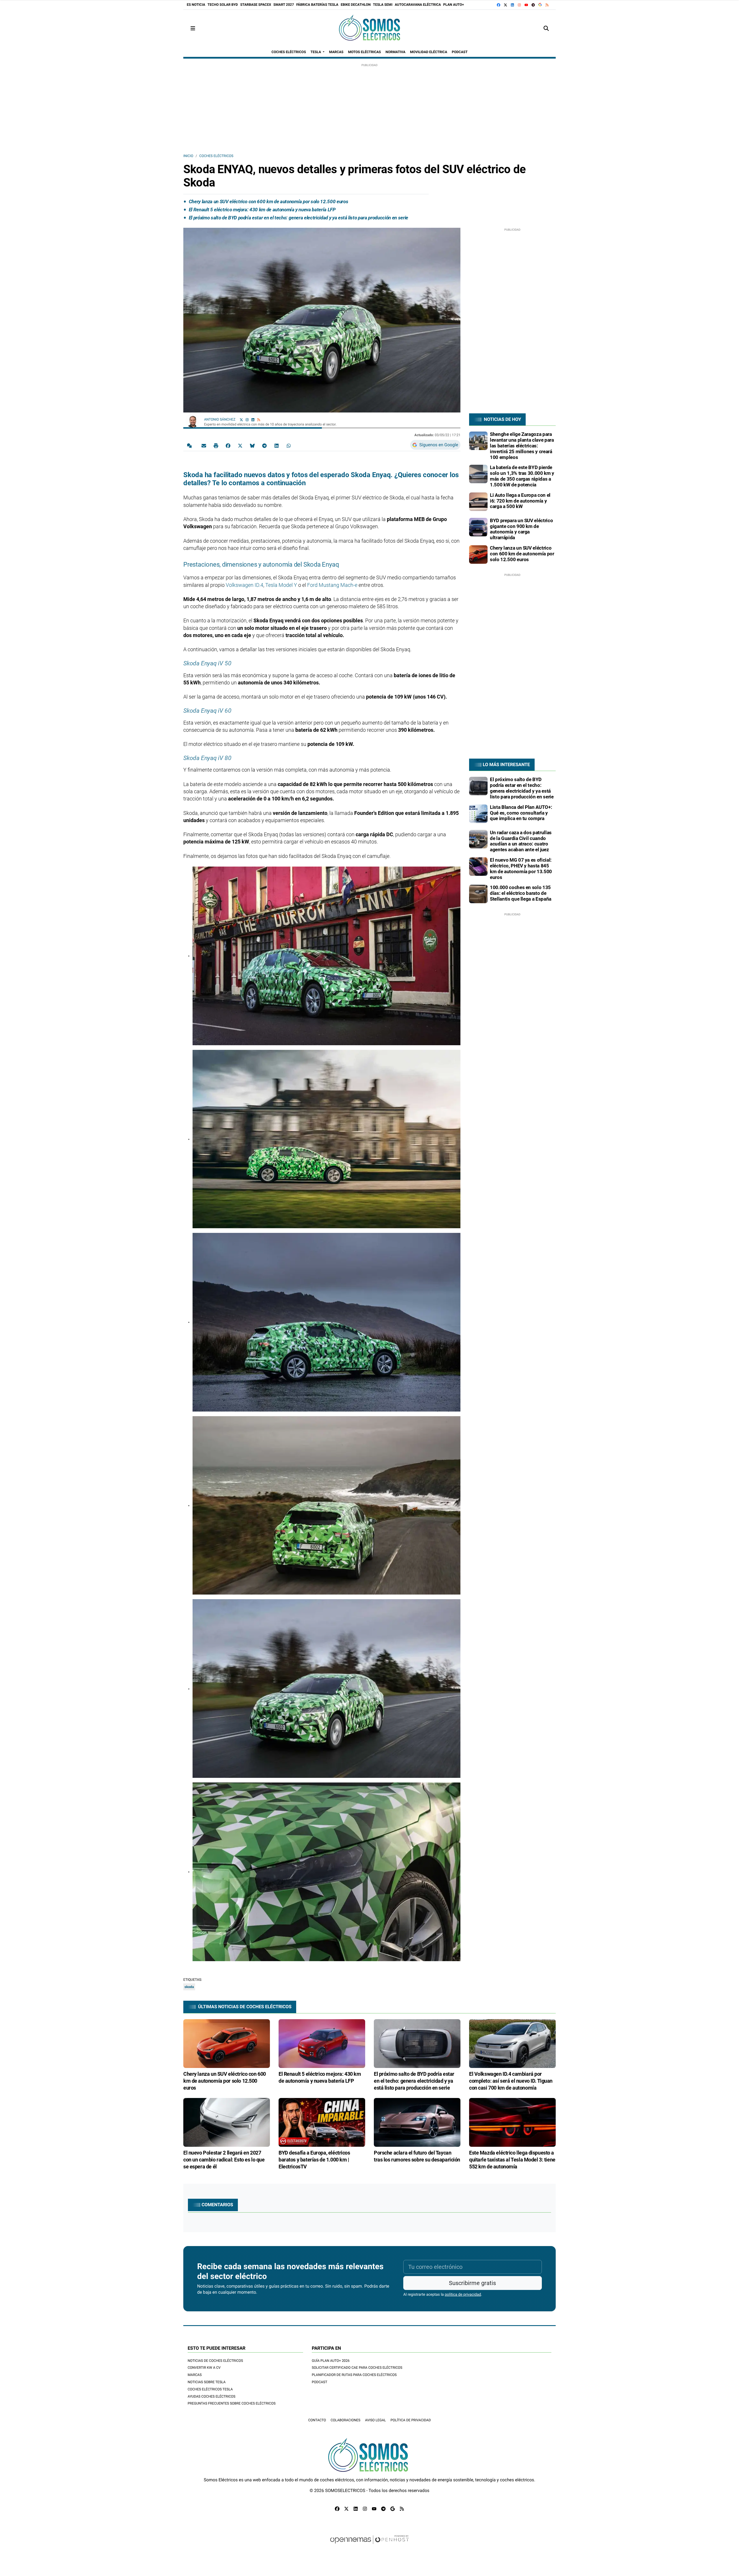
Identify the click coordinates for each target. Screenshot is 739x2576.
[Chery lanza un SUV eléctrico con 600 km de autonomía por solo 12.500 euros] (478, 554)
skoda (189, 1987)
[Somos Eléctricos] (369, 28)
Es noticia (196, 5)
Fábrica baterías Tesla (317, 5)
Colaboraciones (345, 2420)
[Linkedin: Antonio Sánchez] (253, 420)
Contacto (317, 2420)
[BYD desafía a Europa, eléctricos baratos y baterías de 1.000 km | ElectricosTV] (322, 2122)
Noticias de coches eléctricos (215, 2361)
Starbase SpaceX (256, 5)
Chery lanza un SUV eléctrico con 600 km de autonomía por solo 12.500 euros (268, 201)
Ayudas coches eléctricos (211, 2396)
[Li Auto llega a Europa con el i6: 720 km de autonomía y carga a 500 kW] (478, 501)
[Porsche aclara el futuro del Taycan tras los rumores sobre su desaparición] (417, 2122)
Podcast (320, 2382)
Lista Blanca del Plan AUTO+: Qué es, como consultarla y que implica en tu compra (521, 813)
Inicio (188, 156)
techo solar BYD (223, 5)
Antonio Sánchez (220, 419)
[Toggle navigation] (193, 28)
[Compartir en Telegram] (264, 445)
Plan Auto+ (454, 5)
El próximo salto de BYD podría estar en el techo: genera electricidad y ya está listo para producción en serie (298, 218)
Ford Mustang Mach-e (332, 585)
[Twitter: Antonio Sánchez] (241, 420)
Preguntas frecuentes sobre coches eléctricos (232, 2403)
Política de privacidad (411, 2420)
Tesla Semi (383, 5)
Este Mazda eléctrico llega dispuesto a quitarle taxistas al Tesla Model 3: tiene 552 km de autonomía (512, 2160)
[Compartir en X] (240, 445)
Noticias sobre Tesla (207, 2382)
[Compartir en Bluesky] (252, 445)
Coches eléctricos (216, 156)
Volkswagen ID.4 (245, 585)
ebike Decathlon (356, 5)
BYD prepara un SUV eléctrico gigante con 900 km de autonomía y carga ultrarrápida (521, 529)
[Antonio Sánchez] (193, 420)
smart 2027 (284, 5)
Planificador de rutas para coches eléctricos (354, 2375)
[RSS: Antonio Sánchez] (259, 420)
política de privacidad (463, 2295)
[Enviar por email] (204, 445)
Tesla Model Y (281, 585)
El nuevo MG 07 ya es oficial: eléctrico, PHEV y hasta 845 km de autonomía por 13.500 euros (521, 868)
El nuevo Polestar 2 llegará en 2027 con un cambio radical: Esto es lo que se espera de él (224, 2160)
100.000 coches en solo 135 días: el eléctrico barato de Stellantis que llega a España (521, 893)
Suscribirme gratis (472, 2283)
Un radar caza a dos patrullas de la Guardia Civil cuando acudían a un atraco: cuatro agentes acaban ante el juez (521, 841)
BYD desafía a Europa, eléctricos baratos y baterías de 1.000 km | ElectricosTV (314, 2160)
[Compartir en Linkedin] (277, 445)
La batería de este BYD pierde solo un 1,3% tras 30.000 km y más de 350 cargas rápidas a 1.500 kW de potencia (522, 476)
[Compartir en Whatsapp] (289, 445)
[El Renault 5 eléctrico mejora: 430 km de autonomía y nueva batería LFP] (322, 2043)
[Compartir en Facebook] (228, 445)
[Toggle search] (546, 28)
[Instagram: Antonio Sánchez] (247, 420)
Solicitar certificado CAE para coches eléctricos (357, 2368)
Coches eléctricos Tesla (210, 2389)
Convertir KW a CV (204, 2368)
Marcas (195, 2375)
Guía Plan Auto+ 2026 (331, 2361)
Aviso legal (375, 2420)
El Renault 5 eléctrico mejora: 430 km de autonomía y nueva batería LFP (262, 210)
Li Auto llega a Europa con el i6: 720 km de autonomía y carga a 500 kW (520, 501)
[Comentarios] (191, 445)
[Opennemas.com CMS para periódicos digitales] (369, 2545)
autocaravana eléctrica (418, 5)
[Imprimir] (216, 445)
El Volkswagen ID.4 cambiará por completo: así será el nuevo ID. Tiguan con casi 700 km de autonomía (511, 2081)
